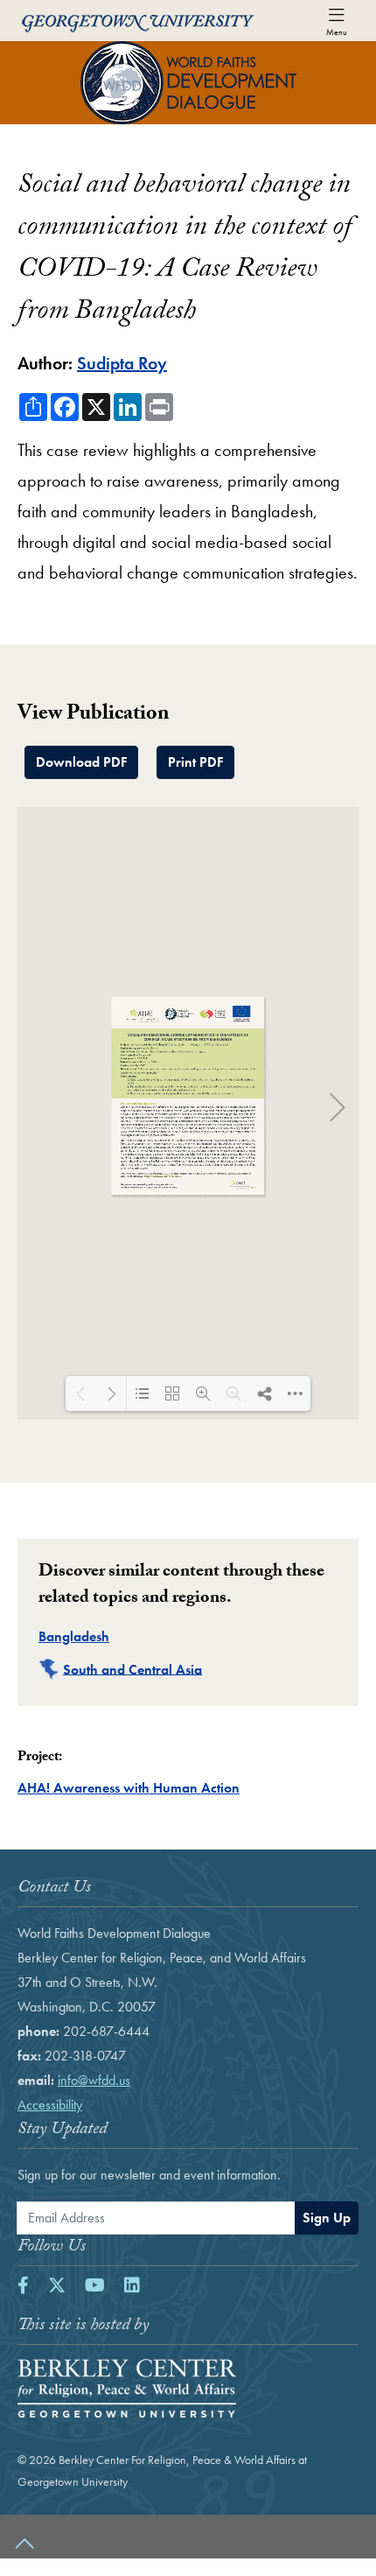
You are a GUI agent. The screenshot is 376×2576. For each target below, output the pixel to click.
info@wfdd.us (94, 2080)
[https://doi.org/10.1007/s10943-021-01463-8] (163, 1176)
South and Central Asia (132, 1669)
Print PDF (195, 762)
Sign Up (327, 2218)
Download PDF (81, 762)
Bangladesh (74, 1636)
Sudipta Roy (122, 363)
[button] (188, 2537)
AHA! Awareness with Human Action (129, 1788)
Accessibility (50, 2105)
